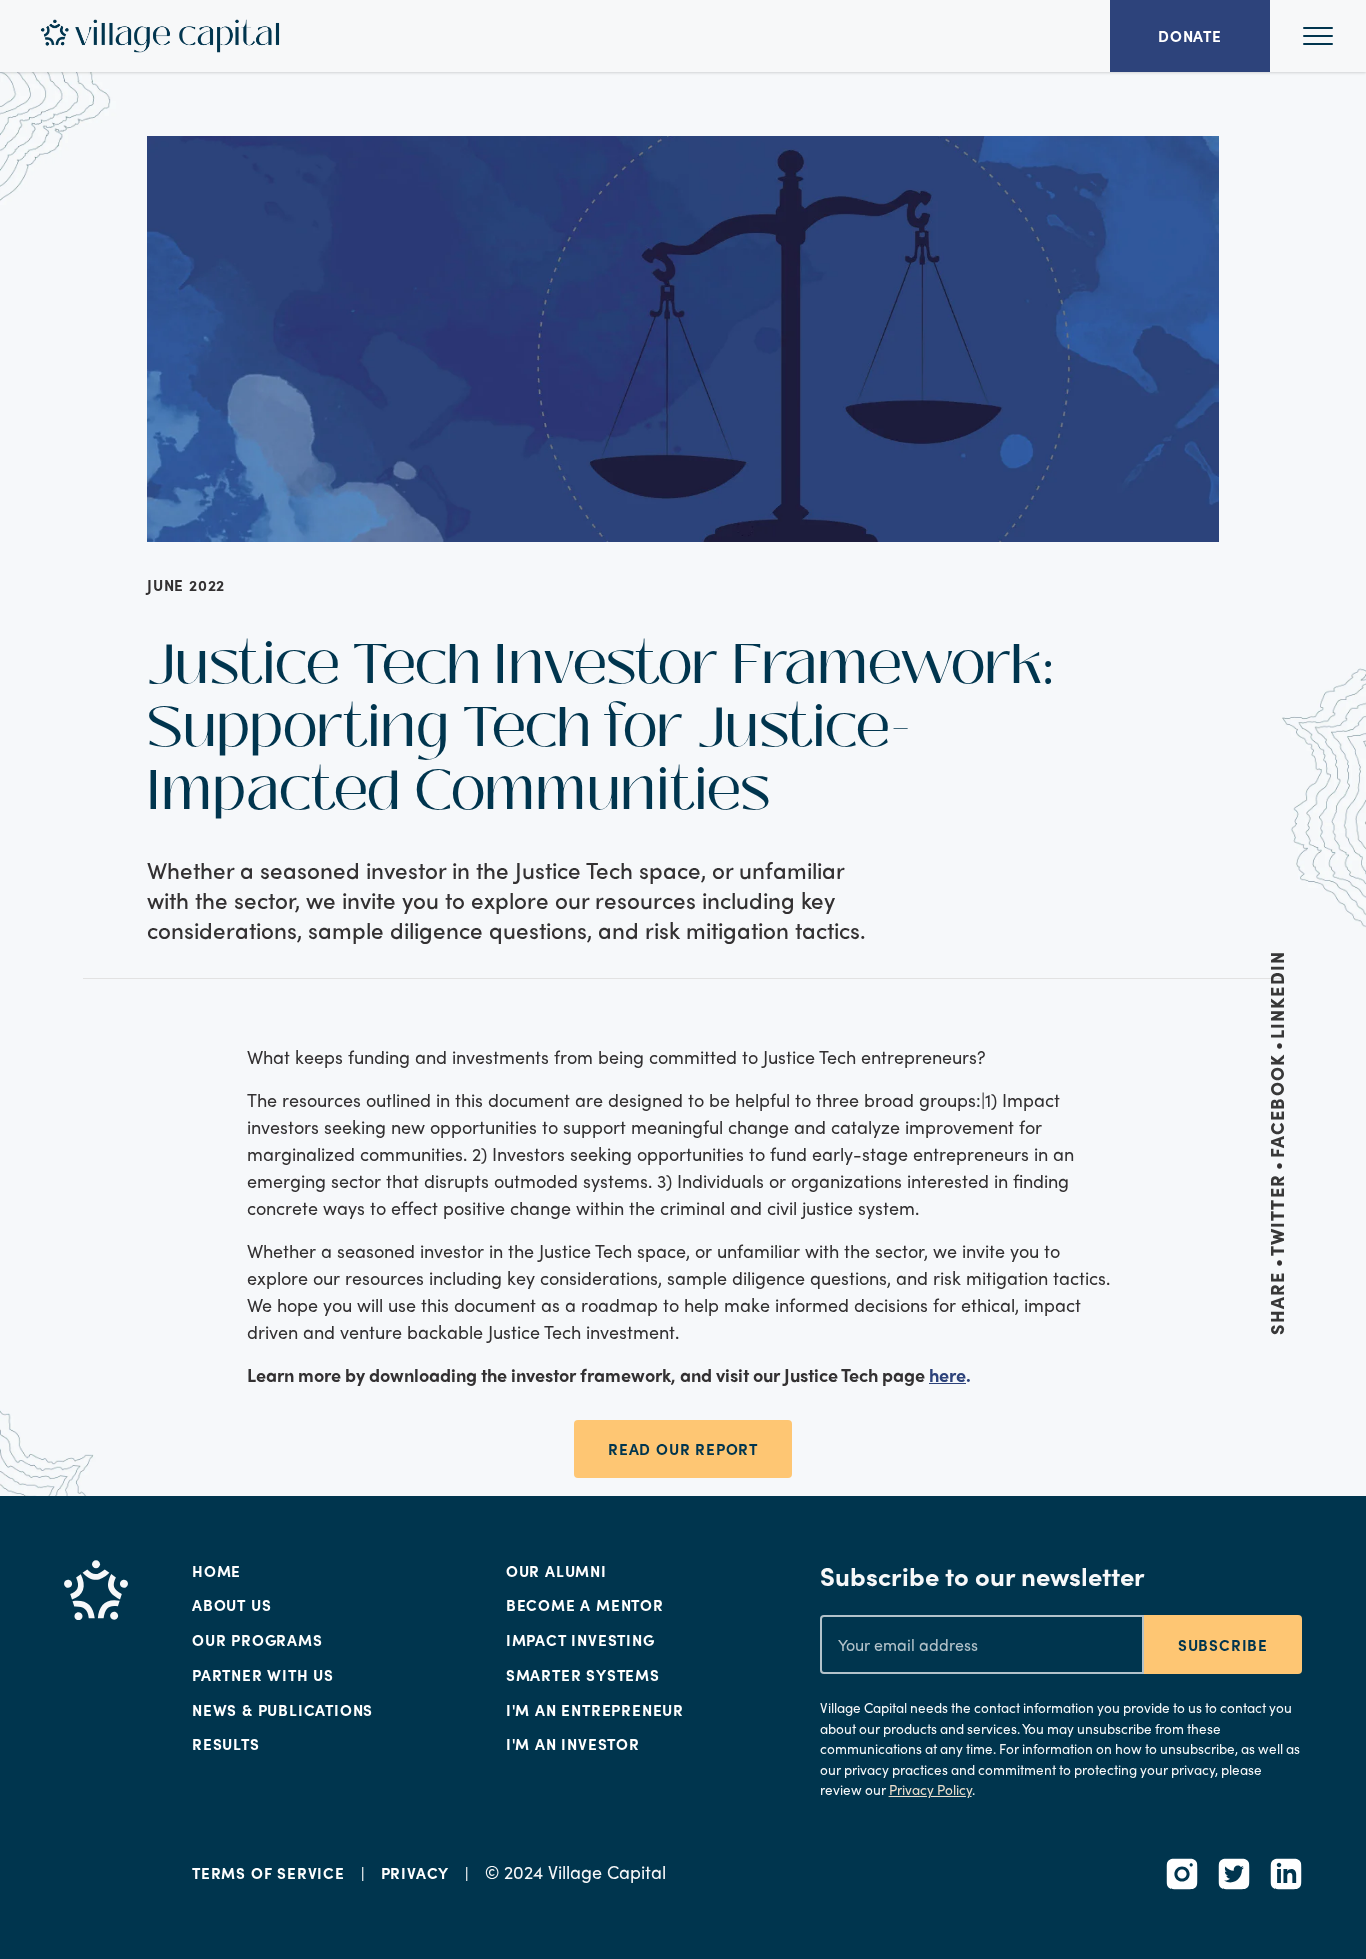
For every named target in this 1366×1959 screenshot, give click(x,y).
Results (226, 1744)
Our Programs (257, 1640)
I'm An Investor (573, 1744)
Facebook (1277, 1106)
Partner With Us (263, 1675)
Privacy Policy (930, 1789)
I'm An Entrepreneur (595, 1710)
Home (216, 1571)
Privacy (415, 1873)
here (947, 1374)
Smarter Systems (583, 1675)
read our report (683, 1449)
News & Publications (282, 1710)
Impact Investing (580, 1640)
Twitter (1277, 1215)
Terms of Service (268, 1873)
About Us (231, 1605)
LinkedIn (1277, 995)
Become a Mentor (585, 1605)
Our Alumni (556, 1571)
